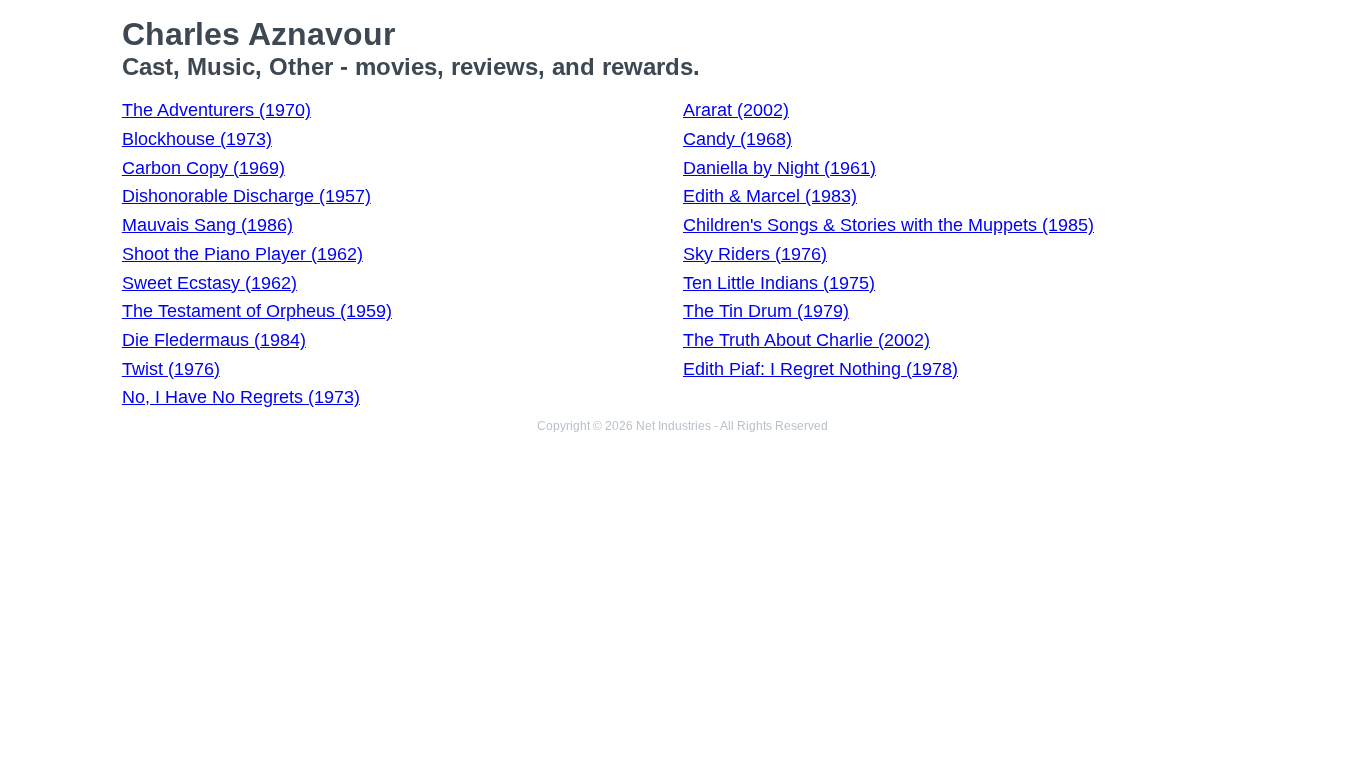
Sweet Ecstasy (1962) (209, 283)
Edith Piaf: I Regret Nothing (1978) (820, 369)
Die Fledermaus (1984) (214, 340)
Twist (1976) (171, 369)
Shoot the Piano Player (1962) (242, 254)
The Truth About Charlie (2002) (806, 340)
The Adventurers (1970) (216, 110)
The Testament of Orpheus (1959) (257, 311)
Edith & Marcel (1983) (770, 196)
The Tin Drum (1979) (766, 311)
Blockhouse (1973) (197, 139)
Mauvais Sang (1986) (207, 225)
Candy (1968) (737, 139)
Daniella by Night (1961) (779, 168)
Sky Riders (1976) (755, 254)
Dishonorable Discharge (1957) (246, 196)
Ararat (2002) (736, 110)
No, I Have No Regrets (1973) (241, 397)
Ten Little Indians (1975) (779, 283)
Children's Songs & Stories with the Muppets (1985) (888, 225)
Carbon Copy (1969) (203, 168)
